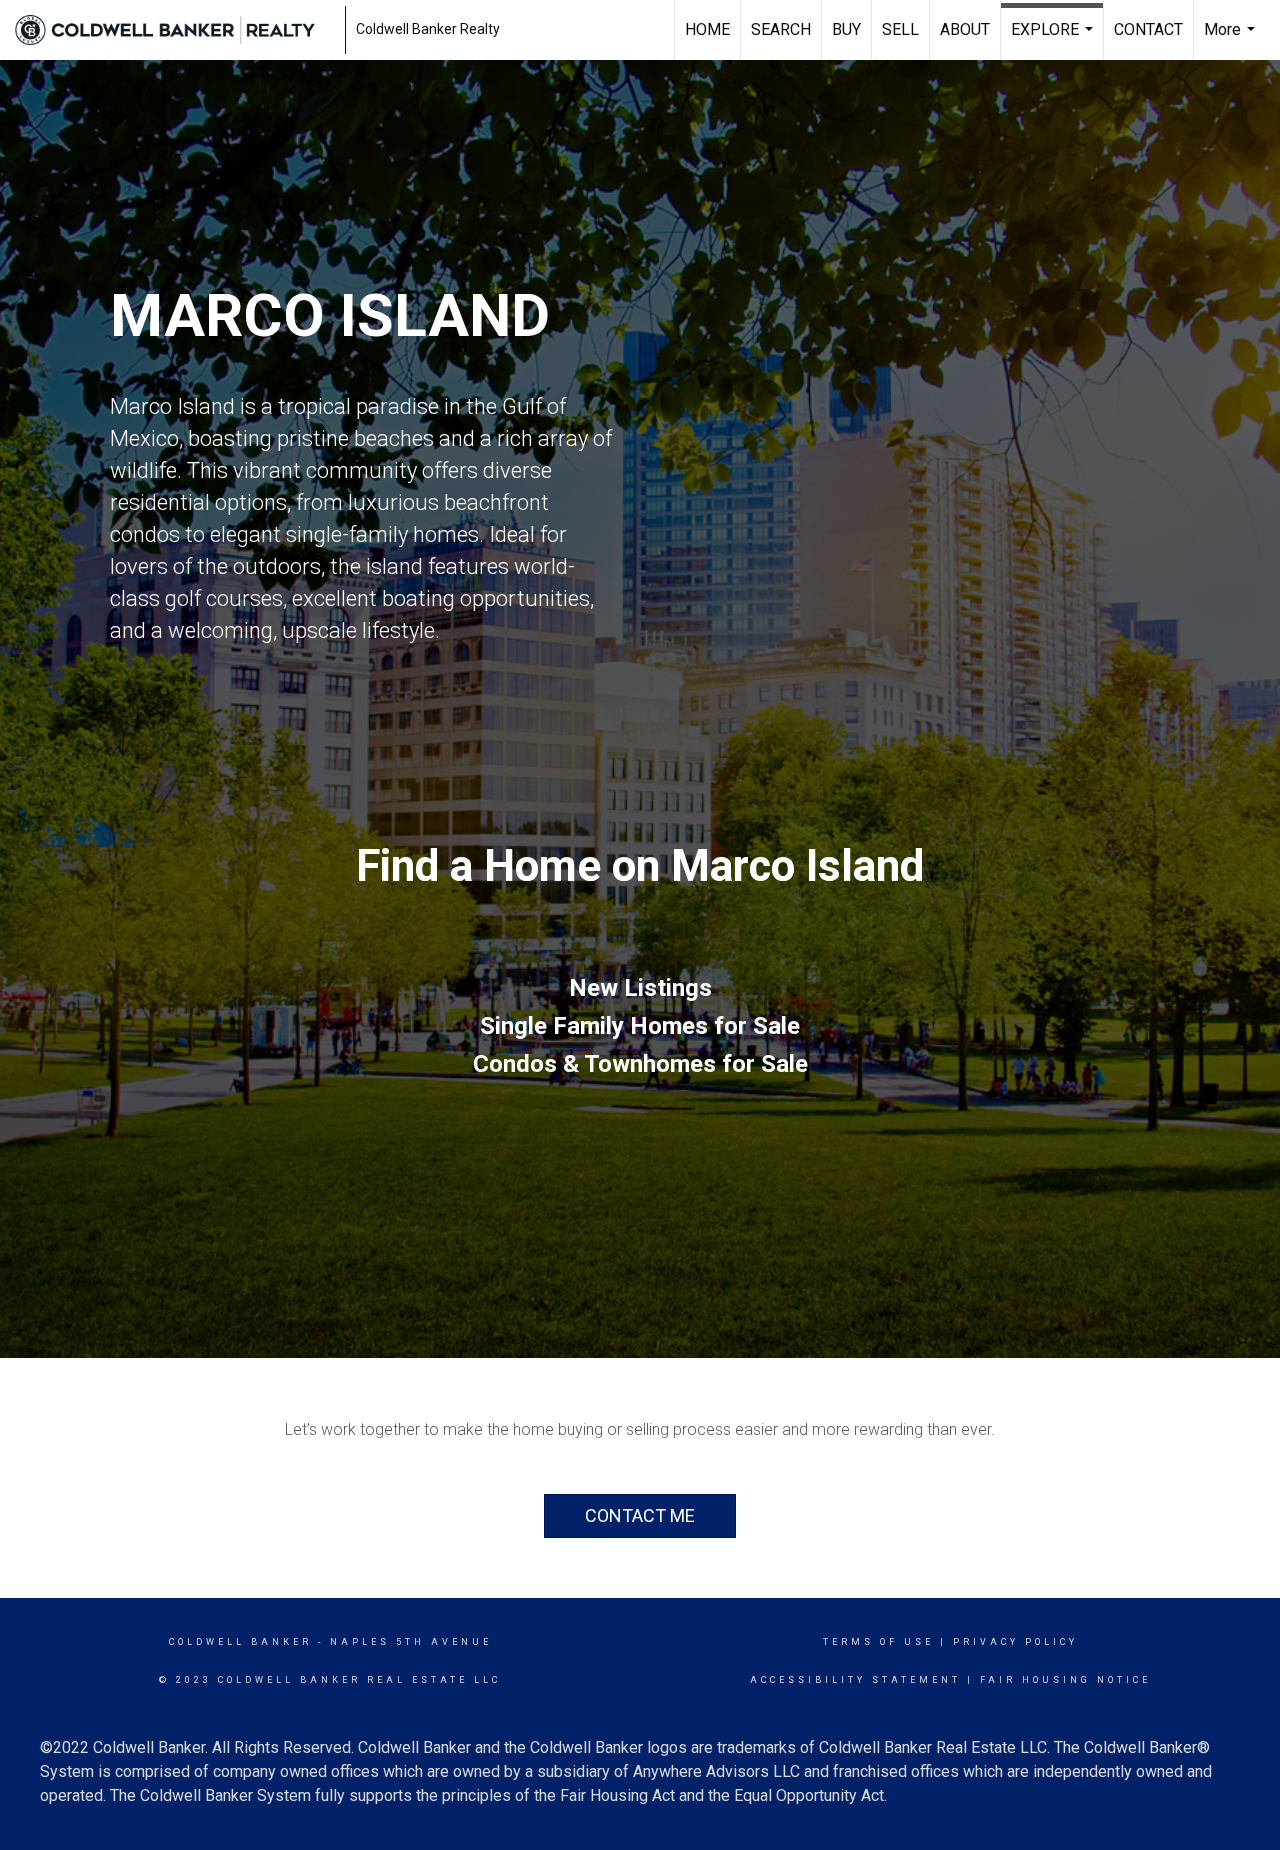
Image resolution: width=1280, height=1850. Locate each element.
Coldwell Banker (240, 1642)
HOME (707, 29)
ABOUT (965, 29)
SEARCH (781, 29)
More (1232, 40)
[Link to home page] (175, 30)
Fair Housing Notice (1065, 1680)
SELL (900, 29)
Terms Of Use (878, 1642)
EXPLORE (1054, 40)
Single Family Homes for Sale (640, 1026)
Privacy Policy (1015, 1642)
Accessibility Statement (855, 1680)
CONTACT (1148, 29)
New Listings (640, 988)
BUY (846, 29)
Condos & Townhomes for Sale (640, 1064)
